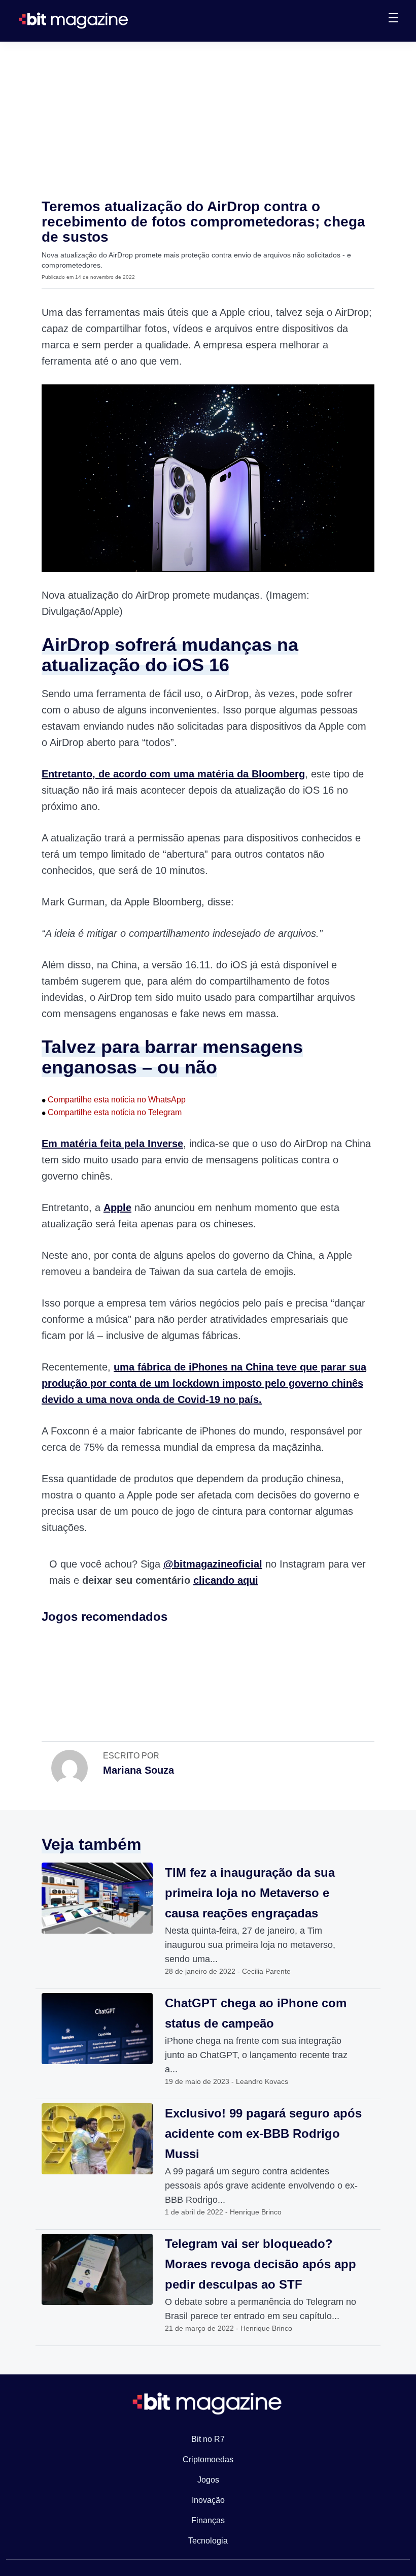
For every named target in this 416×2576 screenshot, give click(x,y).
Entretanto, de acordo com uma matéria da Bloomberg (173, 774)
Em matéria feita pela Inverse (112, 1144)
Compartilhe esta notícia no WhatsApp (114, 1100)
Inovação (208, 2500)
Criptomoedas (208, 2459)
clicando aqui (226, 1580)
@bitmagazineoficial (213, 1564)
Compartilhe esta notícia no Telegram (112, 1112)
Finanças (208, 2520)
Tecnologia (208, 2541)
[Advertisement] (208, 118)
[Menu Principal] (393, 19)
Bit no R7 (208, 2439)
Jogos (208, 2480)
